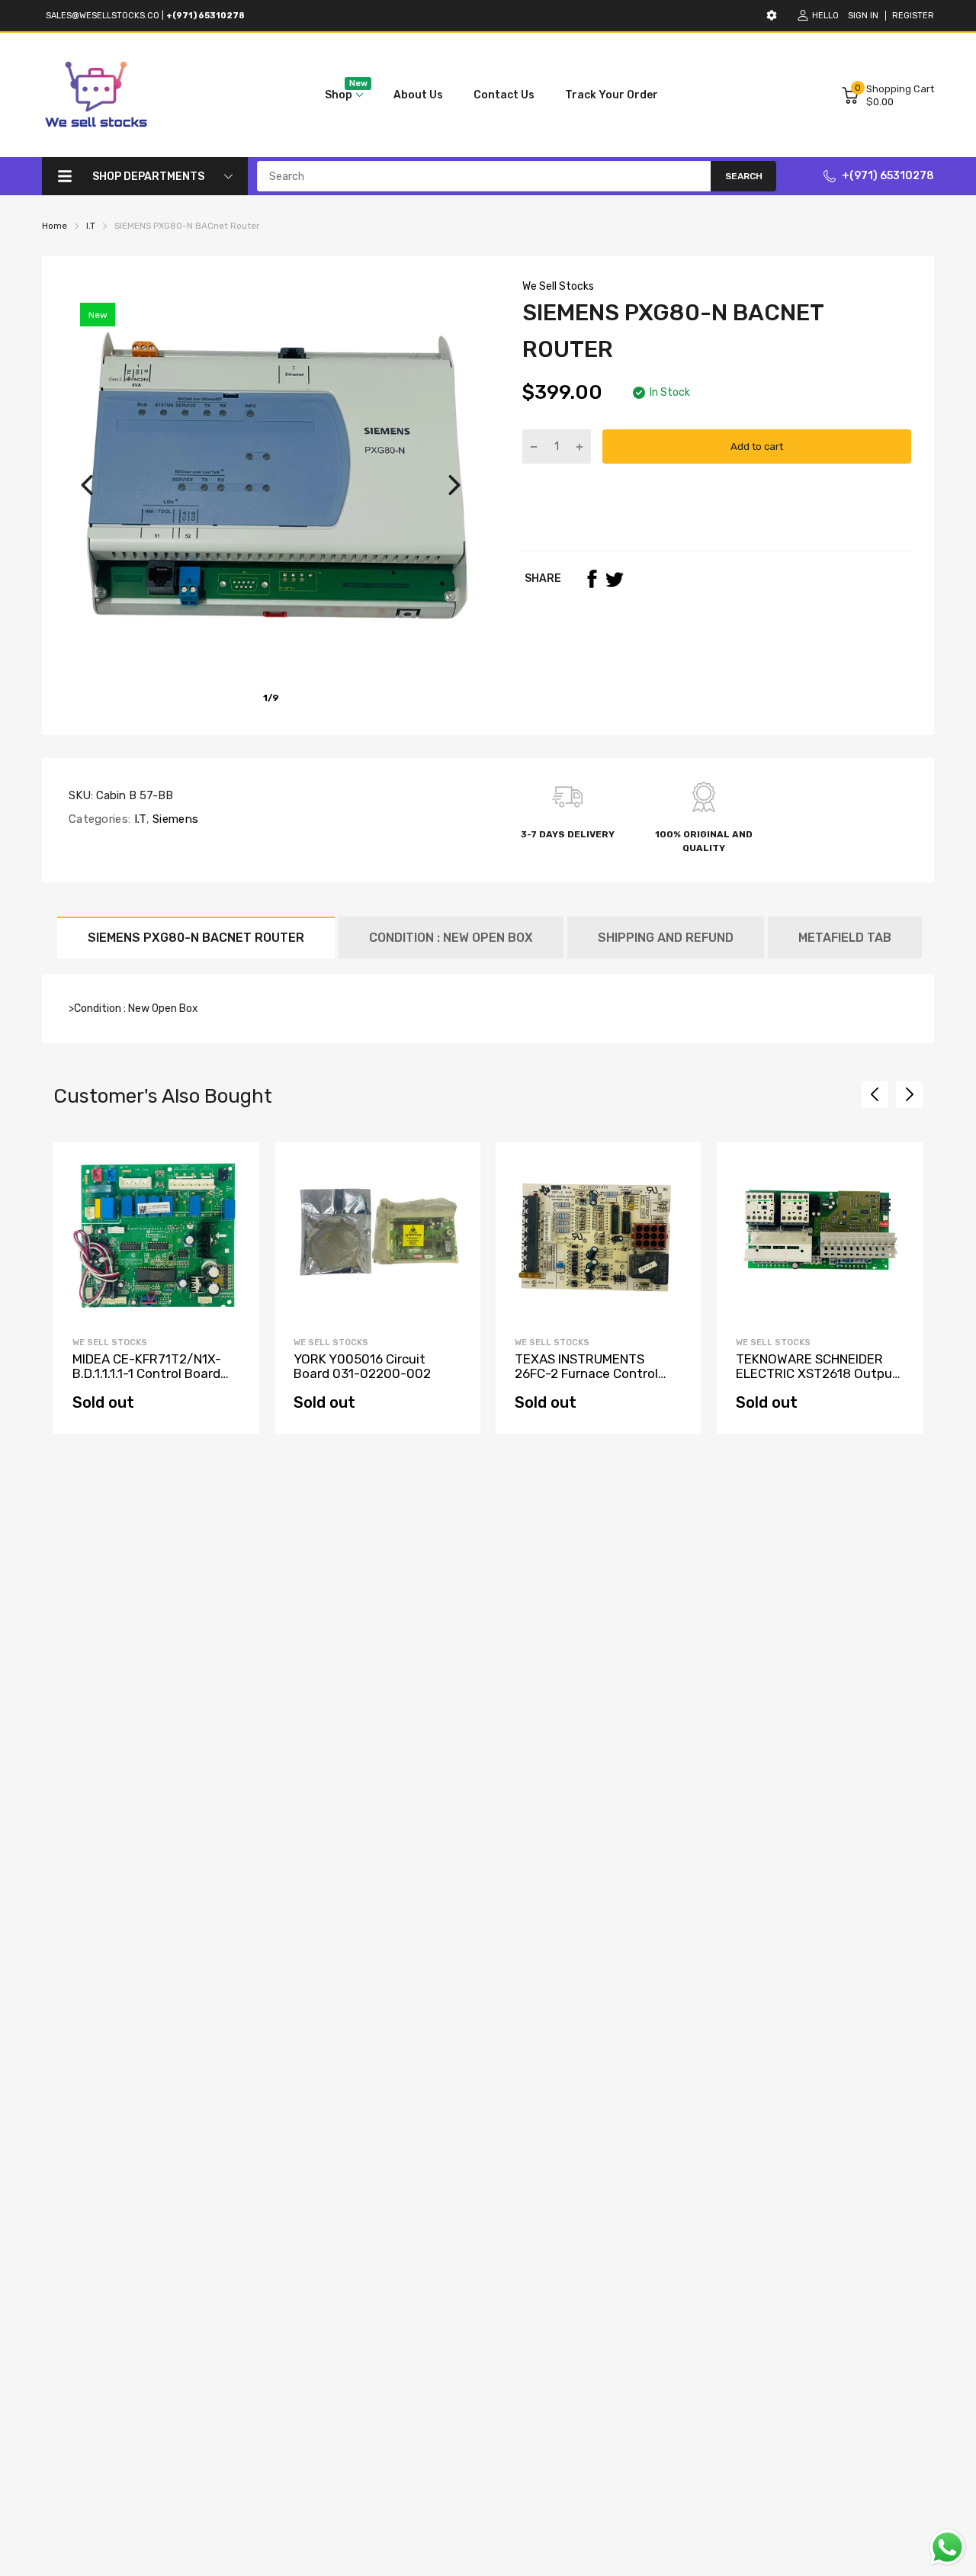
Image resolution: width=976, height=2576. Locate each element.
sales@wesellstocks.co (103, 16)
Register (913, 16)
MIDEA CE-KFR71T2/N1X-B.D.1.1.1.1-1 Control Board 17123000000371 (147, 1373)
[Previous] (87, 485)
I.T (138, 819)
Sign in (863, 16)
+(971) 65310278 (888, 176)
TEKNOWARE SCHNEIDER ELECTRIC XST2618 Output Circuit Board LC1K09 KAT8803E (817, 1380)
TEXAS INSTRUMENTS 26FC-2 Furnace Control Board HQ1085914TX (586, 1373)
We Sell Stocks (558, 286)
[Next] (454, 485)
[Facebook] (592, 579)
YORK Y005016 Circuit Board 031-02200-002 (362, 1366)
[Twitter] (615, 579)
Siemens (174, 819)
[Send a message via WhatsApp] (947, 2547)
